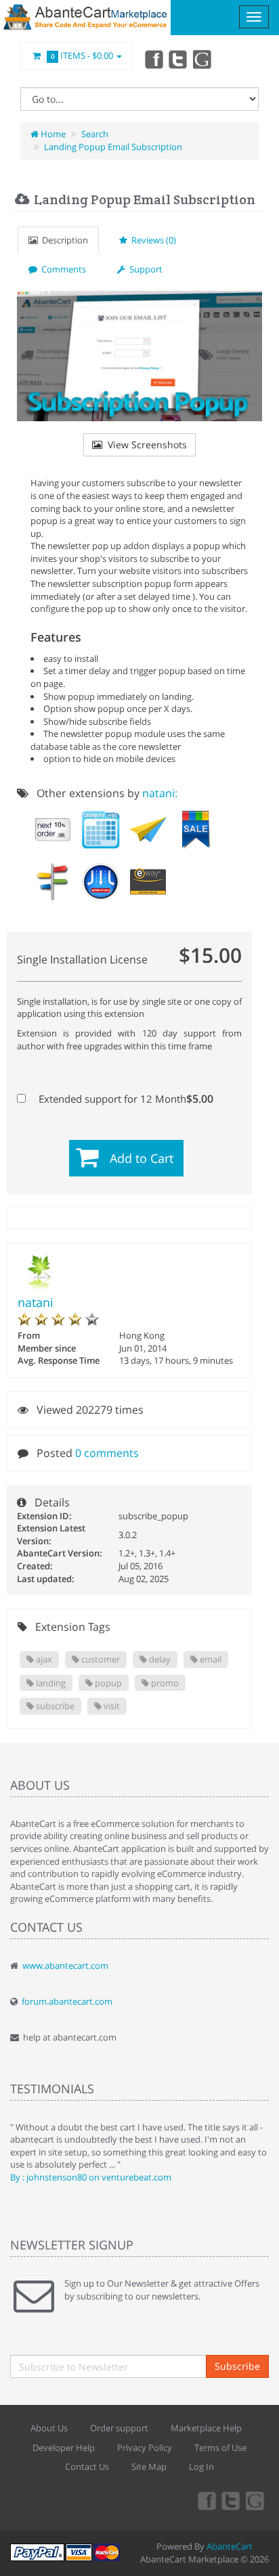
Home (52, 134)
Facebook (153, 59)
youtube (203, 59)
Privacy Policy (145, 2448)
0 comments (107, 1453)
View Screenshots (145, 445)
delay (159, 1659)
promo (164, 1683)
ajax (43, 1659)
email (210, 1659)
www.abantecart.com (65, 1965)
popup (107, 1683)
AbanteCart (230, 2546)
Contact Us (87, 2466)
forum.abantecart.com (67, 2001)
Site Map (149, 2466)
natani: (160, 793)
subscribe (54, 1706)
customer (100, 1659)
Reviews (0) (152, 240)
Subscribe (237, 2366)
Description (63, 240)
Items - (82, 55)
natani (36, 1302)
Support (144, 269)
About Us (49, 2428)
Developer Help (64, 2448)
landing (50, 1683)
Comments (62, 269)
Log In (201, 2466)
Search (95, 134)
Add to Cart (142, 1158)
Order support (119, 2428)
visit (111, 1706)
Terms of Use (220, 2448)
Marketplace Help (206, 2428)
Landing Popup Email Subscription (113, 147)
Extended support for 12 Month (125, 1099)
